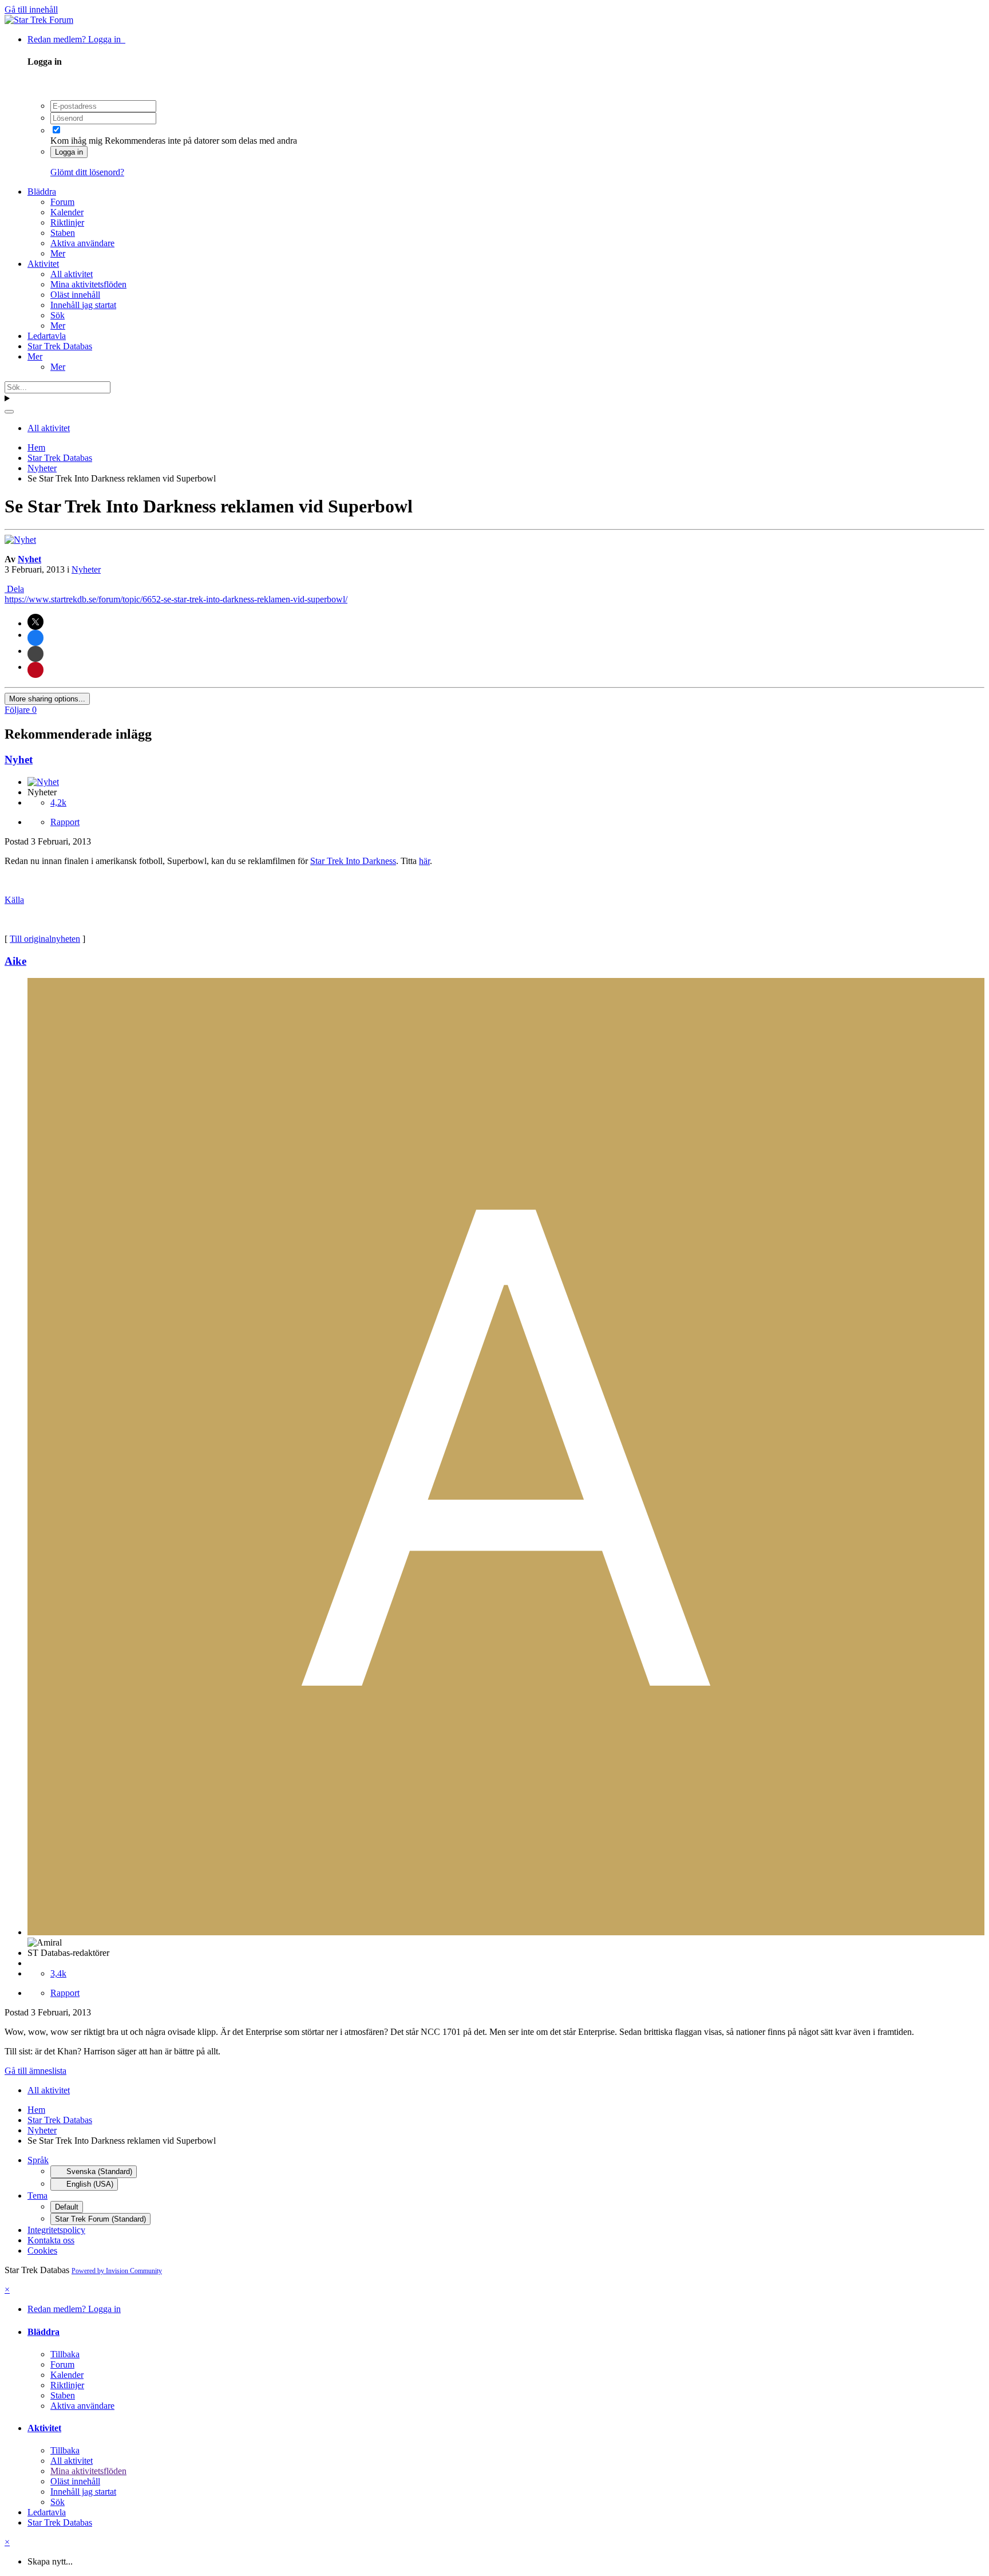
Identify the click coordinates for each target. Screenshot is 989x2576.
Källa (14, 900)
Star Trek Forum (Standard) (100, 2219)
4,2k (58, 802)
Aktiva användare (82, 243)
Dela (14, 589)
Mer (58, 253)
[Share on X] (35, 622)
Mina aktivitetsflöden (88, 284)
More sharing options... (47, 699)
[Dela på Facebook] (35, 638)
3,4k (58, 1973)
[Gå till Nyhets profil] (20, 540)
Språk (38, 2160)
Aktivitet (43, 264)
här (424, 861)
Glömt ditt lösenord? (87, 172)
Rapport (65, 822)
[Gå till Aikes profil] (506, 1932)
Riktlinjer (67, 222)
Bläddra (42, 192)
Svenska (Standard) (98, 2171)
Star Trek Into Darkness (353, 861)
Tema (37, 2196)
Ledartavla (47, 336)
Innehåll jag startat (83, 305)
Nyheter (86, 569)
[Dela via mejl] (35, 654)
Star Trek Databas (60, 346)
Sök (58, 315)
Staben (63, 233)
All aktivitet (72, 274)
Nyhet (29, 559)
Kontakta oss (51, 2240)
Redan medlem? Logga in (76, 39)
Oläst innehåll (75, 295)
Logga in (69, 152)
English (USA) (89, 2184)
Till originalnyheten (45, 939)
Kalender (67, 212)
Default (67, 2207)
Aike (15, 961)
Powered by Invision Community (117, 2271)
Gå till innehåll (31, 9)
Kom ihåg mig (76, 141)
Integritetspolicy (56, 2230)
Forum (62, 202)
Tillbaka (65, 2354)
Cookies (42, 2250)
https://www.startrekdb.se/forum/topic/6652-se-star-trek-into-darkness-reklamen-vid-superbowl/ (176, 599)
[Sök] (9, 412)
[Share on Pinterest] (35, 670)
